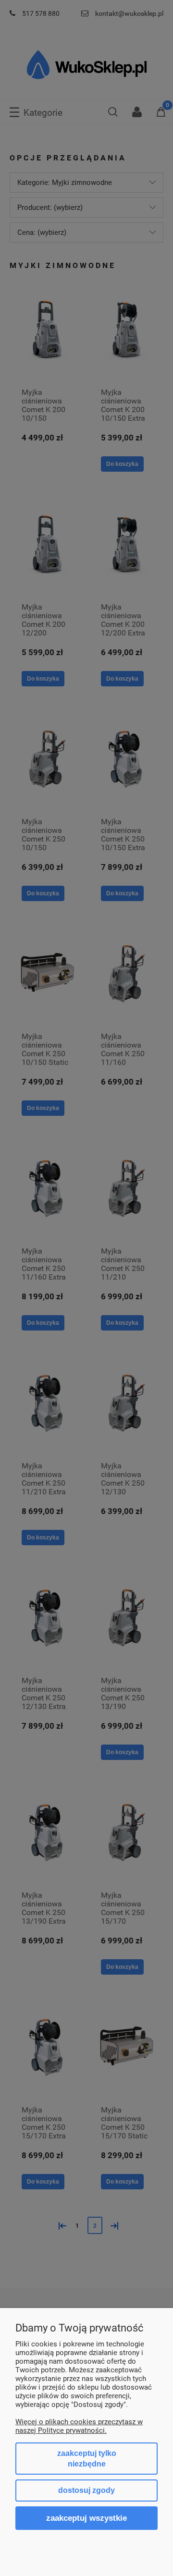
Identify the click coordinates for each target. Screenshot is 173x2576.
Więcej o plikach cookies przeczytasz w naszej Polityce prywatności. (79, 2426)
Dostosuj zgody (86, 2490)
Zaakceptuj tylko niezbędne (87, 2459)
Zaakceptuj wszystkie (86, 2518)
